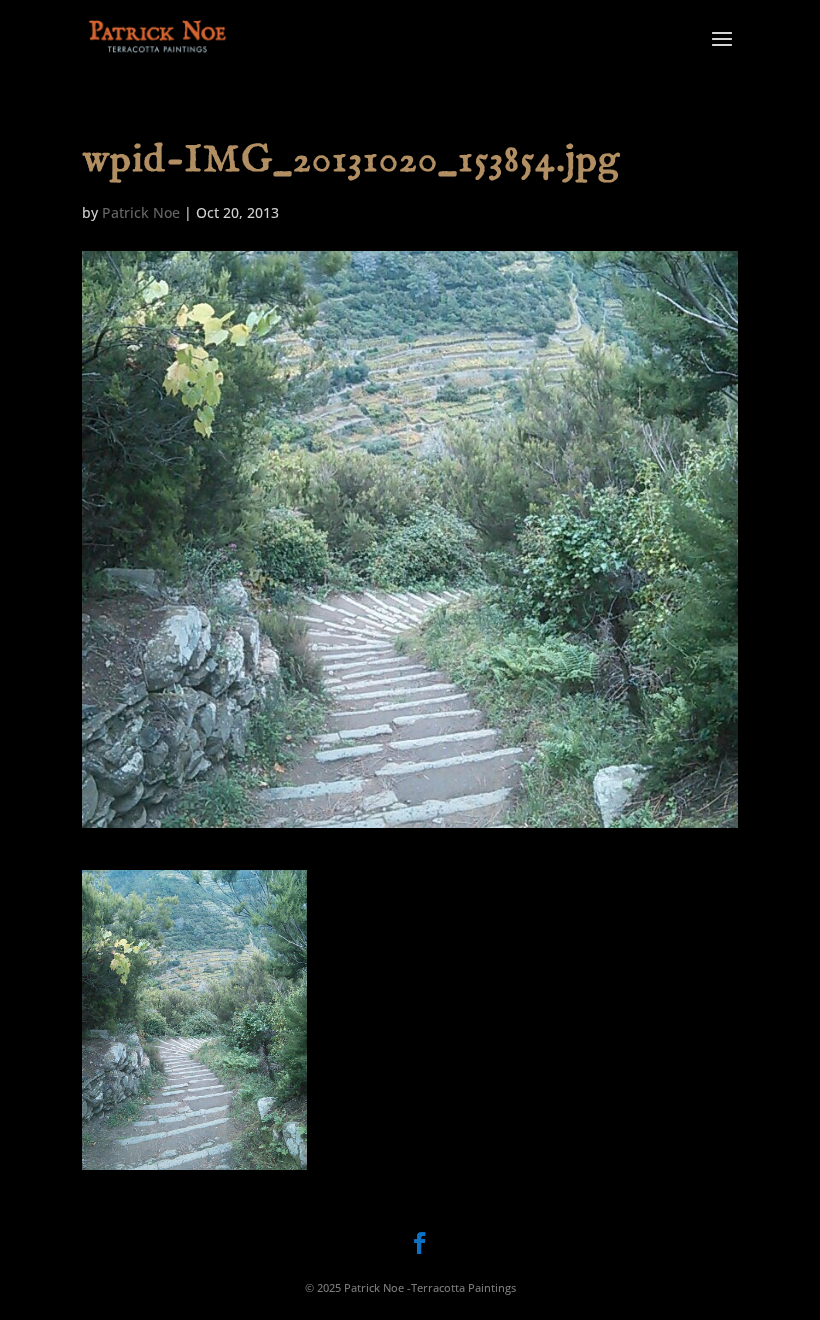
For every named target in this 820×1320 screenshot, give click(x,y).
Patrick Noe (141, 212)
